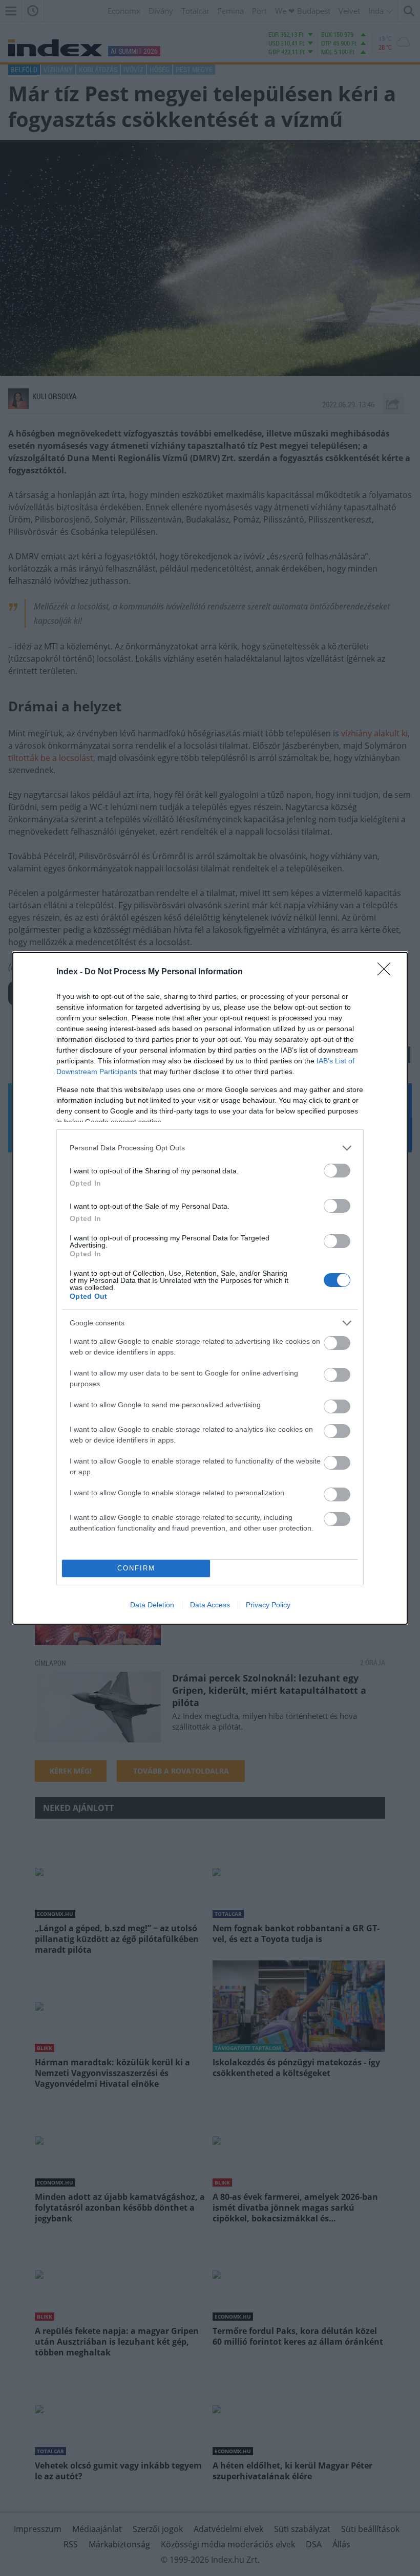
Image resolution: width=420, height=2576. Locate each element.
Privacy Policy (268, 1605)
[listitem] (210, 1148)
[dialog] (210, 1288)
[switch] (337, 1171)
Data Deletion (152, 1605)
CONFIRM (136, 1568)
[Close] (387, 972)
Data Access (210, 1605)
